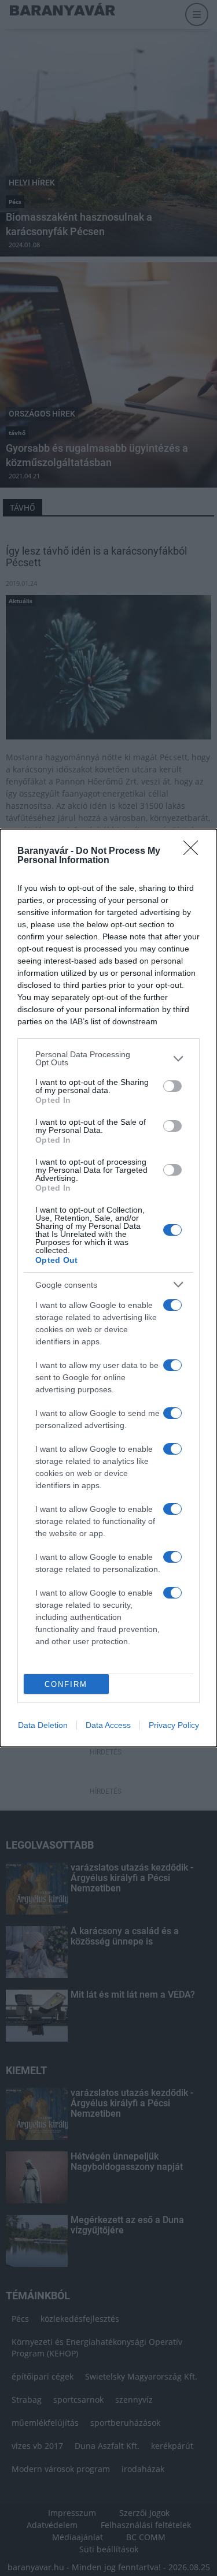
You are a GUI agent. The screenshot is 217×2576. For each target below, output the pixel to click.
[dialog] (108, 1288)
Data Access (108, 1725)
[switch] (172, 1086)
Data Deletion (43, 1725)
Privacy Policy (174, 1725)
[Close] (194, 852)
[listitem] (108, 1058)
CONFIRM (66, 1684)
